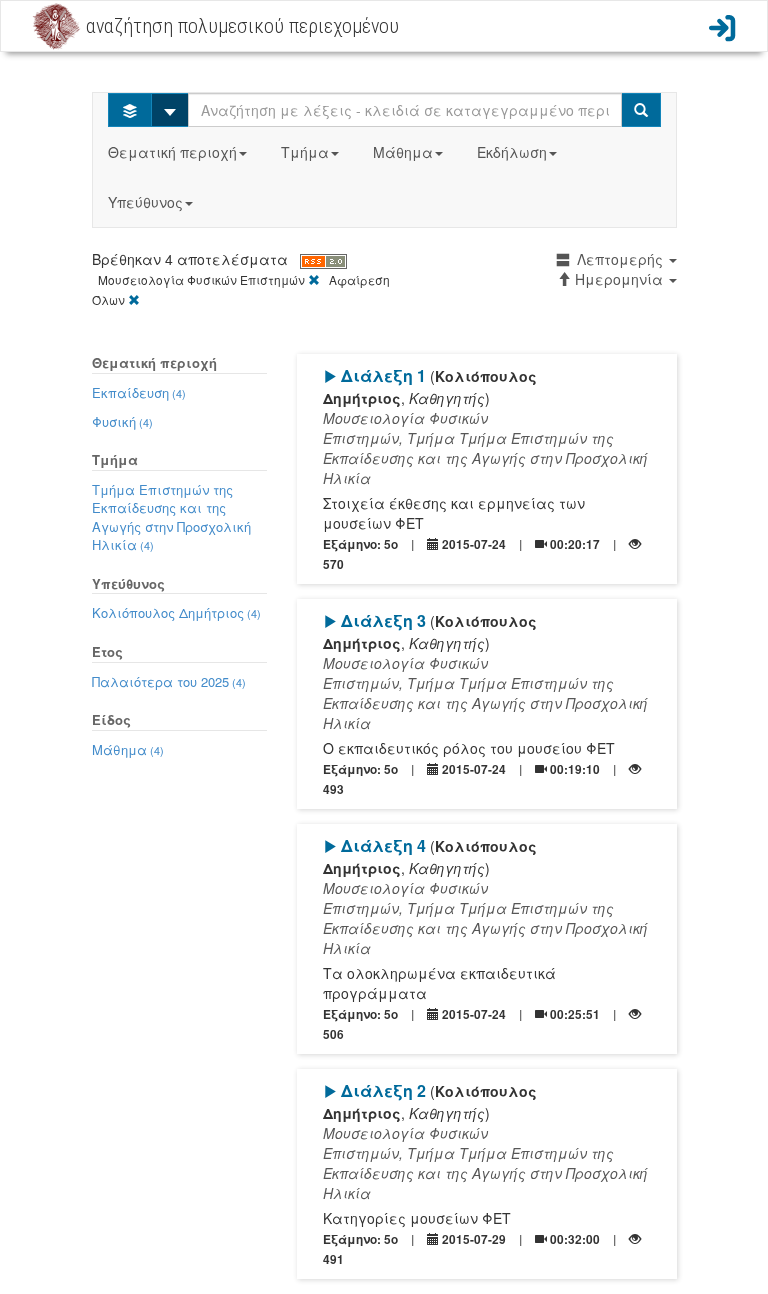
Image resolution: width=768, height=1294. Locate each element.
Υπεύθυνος (145, 202)
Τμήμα (305, 152)
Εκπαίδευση (139, 392)
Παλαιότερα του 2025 (169, 681)
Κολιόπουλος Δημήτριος (176, 612)
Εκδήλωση (512, 152)
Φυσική (122, 421)
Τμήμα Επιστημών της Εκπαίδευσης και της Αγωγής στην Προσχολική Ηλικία (171, 517)
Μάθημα (403, 152)
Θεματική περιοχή (172, 152)
